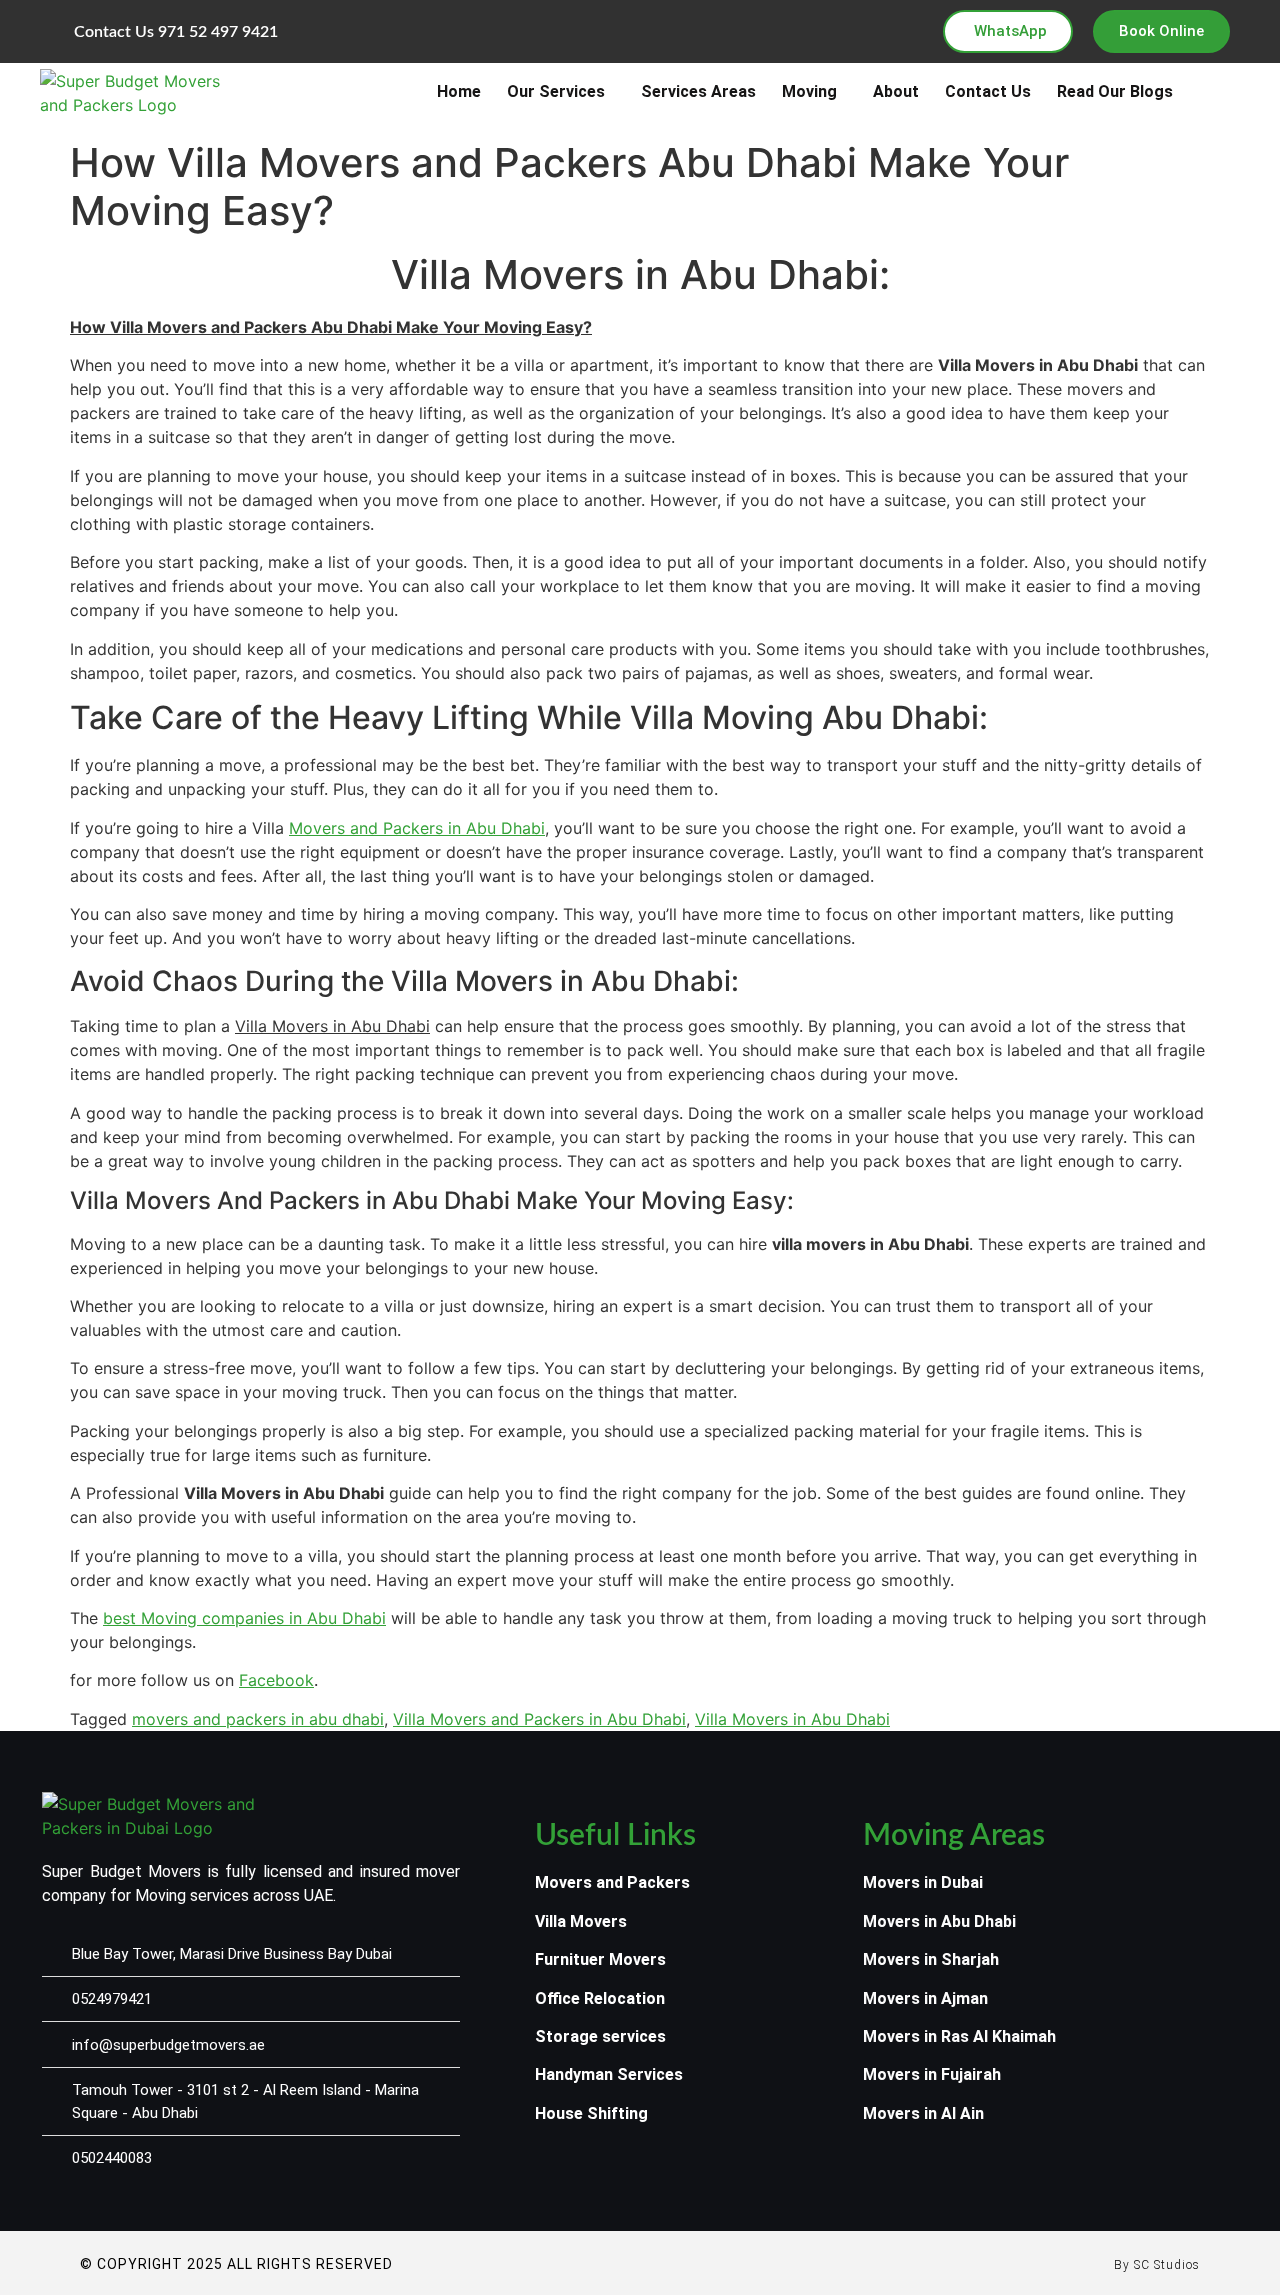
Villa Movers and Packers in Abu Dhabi (539, 1719)
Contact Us (988, 91)
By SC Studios (1157, 2265)
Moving (809, 91)
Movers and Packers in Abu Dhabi (417, 828)
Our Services (556, 91)
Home (459, 91)
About (896, 91)
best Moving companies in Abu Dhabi (244, 1618)
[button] (561, 92)
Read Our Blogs (1115, 91)
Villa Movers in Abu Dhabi (792, 1719)
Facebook (276, 1680)
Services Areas (698, 91)
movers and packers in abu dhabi (258, 1719)
